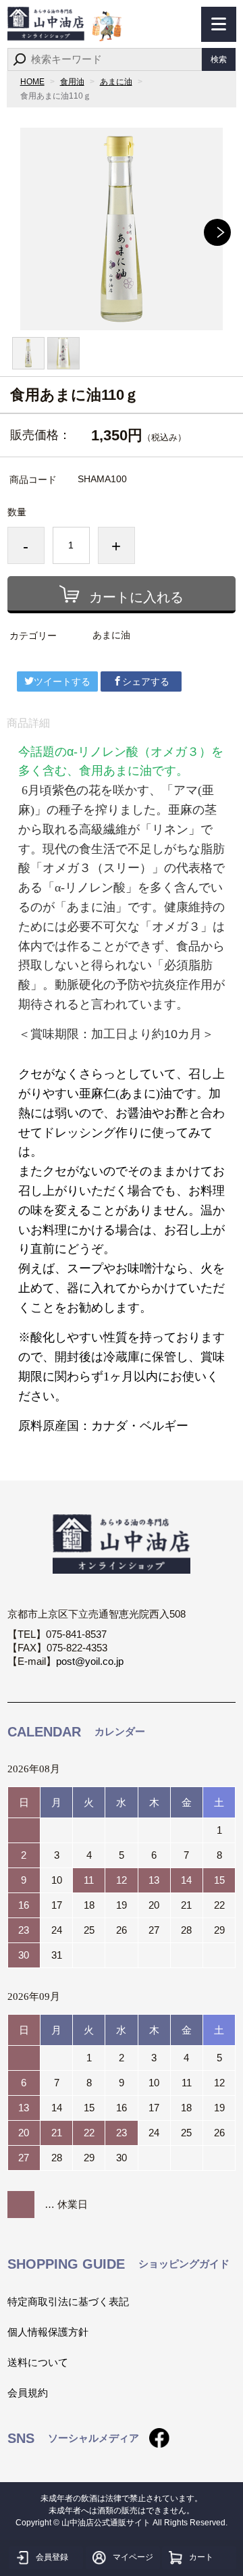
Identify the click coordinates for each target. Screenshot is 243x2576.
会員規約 (28, 2393)
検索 (219, 59)
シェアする (146, 681)
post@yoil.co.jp (90, 1661)
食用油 (72, 82)
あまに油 (116, 82)
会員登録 (52, 2557)
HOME (32, 82)
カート (201, 2557)
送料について (38, 2362)
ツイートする (62, 681)
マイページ (133, 2557)
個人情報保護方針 (48, 2332)
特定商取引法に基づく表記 (68, 2301)
